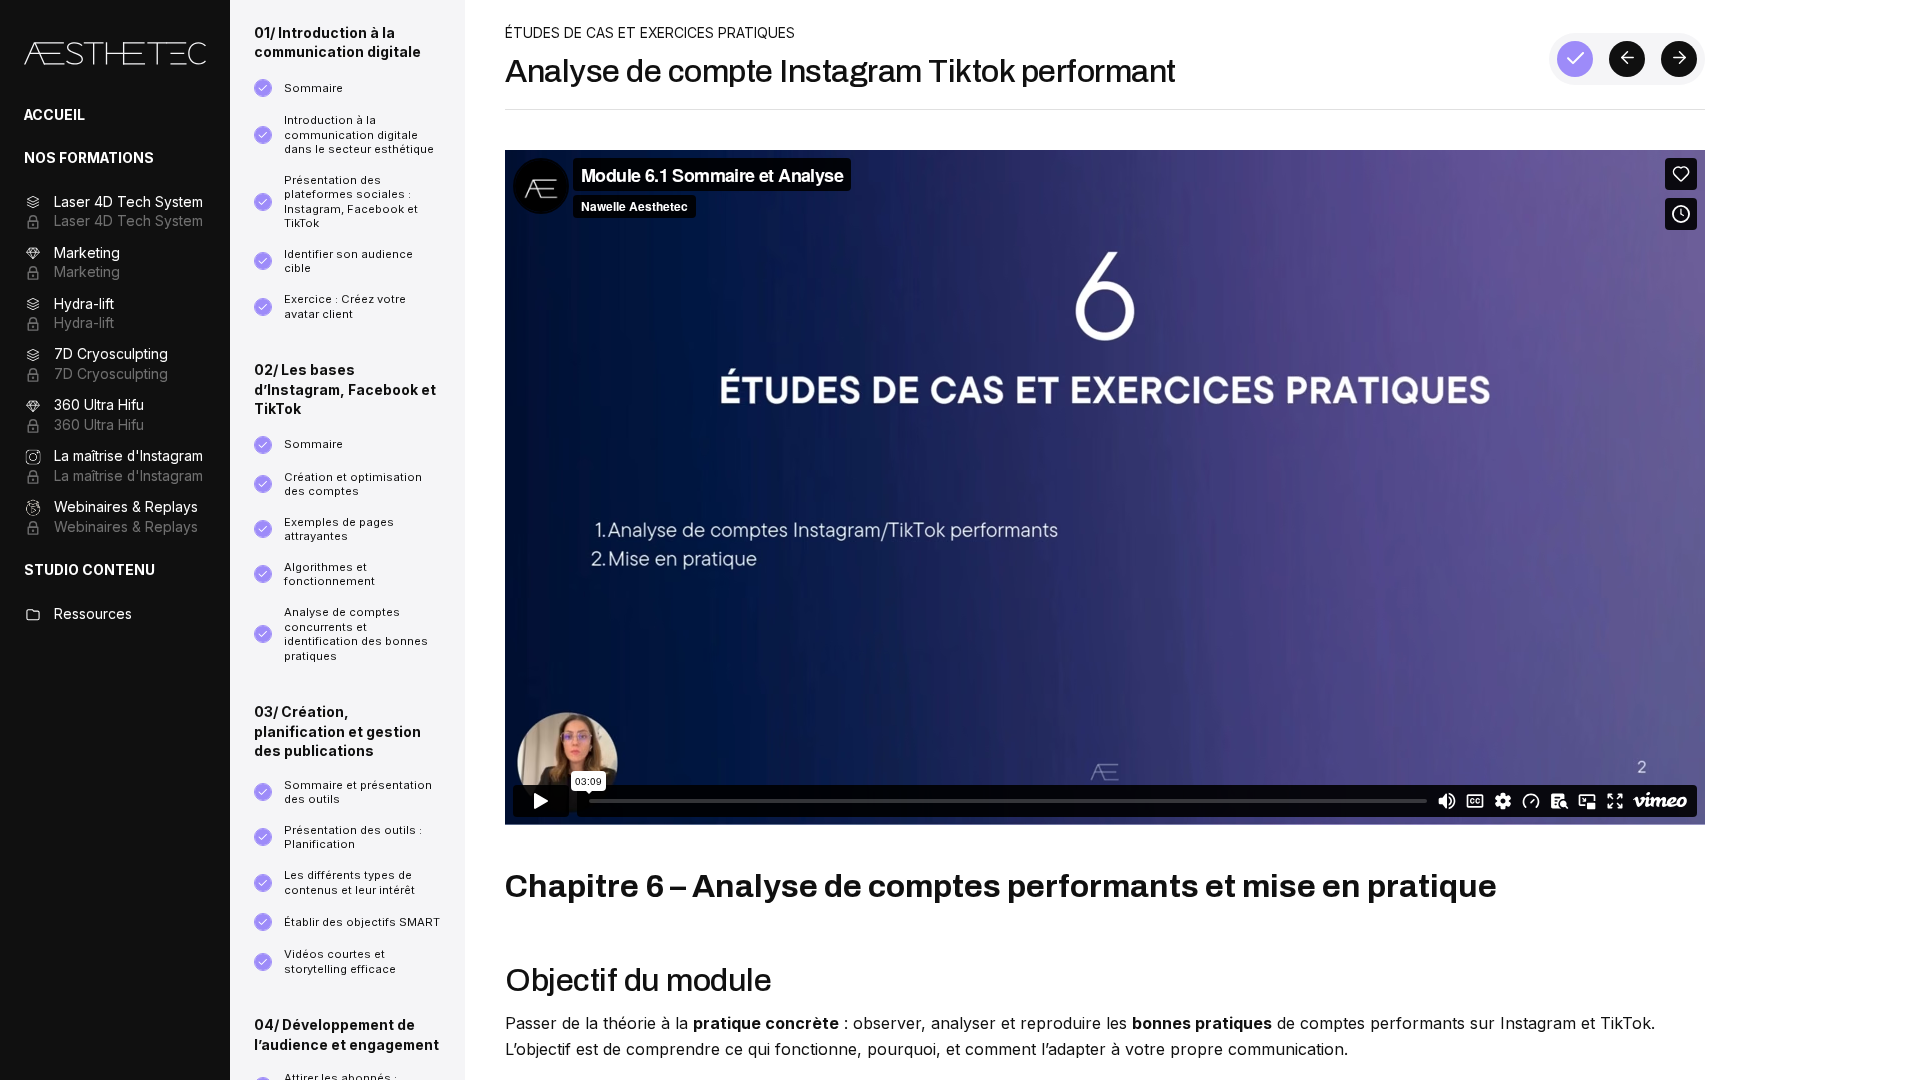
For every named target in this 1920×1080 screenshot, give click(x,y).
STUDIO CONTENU (89, 570)
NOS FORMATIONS (89, 158)
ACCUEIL (54, 115)
